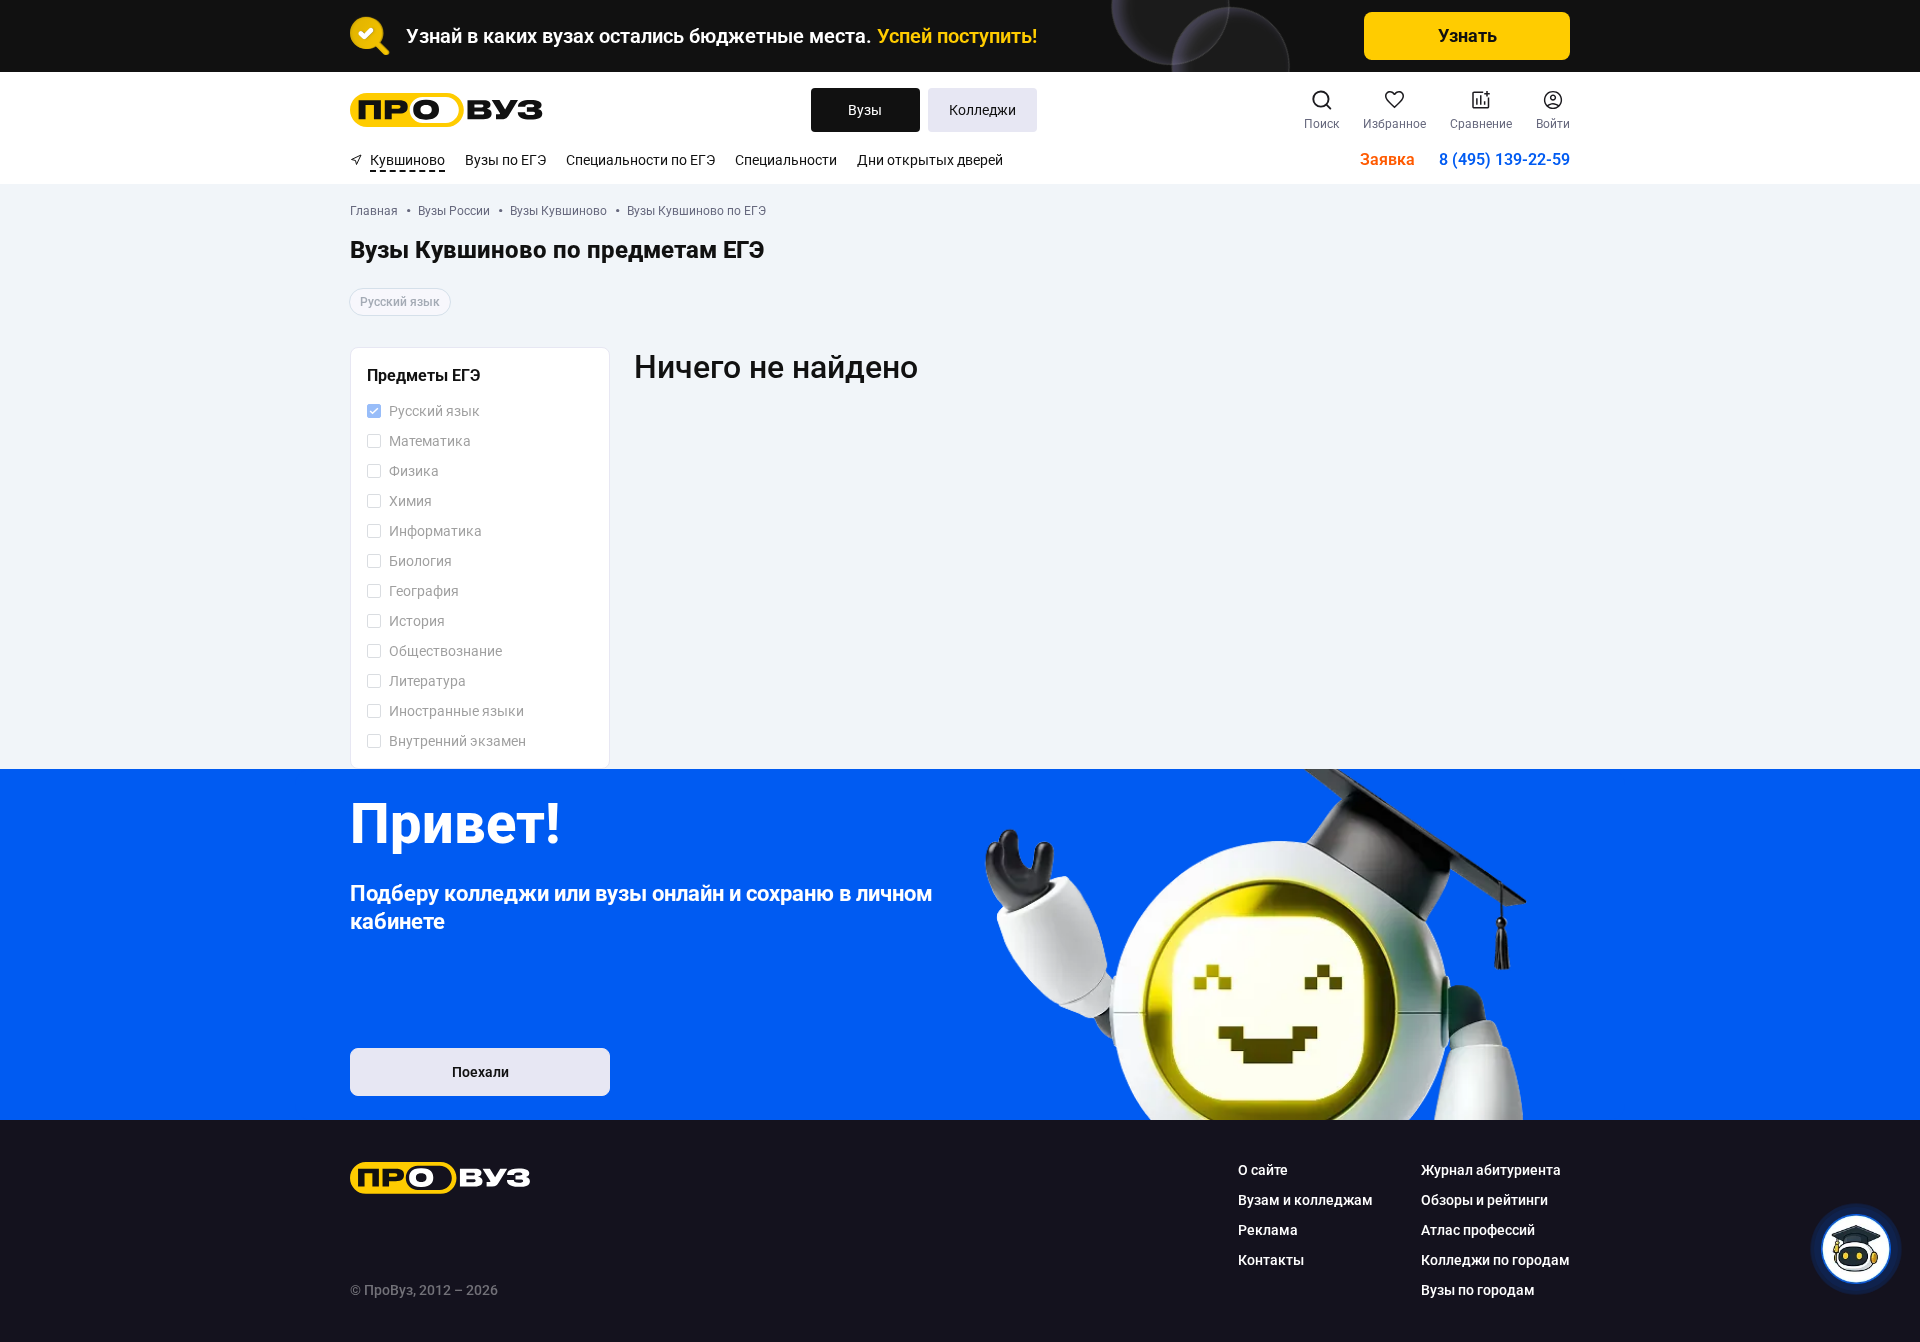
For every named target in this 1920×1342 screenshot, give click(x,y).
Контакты (1271, 1260)
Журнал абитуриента (1491, 1170)
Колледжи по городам (1495, 1260)
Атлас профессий (1478, 1230)
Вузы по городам (1478, 1290)
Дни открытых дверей (930, 160)
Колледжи (982, 110)
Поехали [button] (480, 1072)
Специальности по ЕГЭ (640, 160)
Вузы (865, 110)
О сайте (1263, 1170)
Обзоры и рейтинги (1484, 1200)
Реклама (1268, 1230)
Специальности (786, 160)
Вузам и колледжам (1305, 1200)
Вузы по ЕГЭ (505, 160)
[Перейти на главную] (446, 110)
